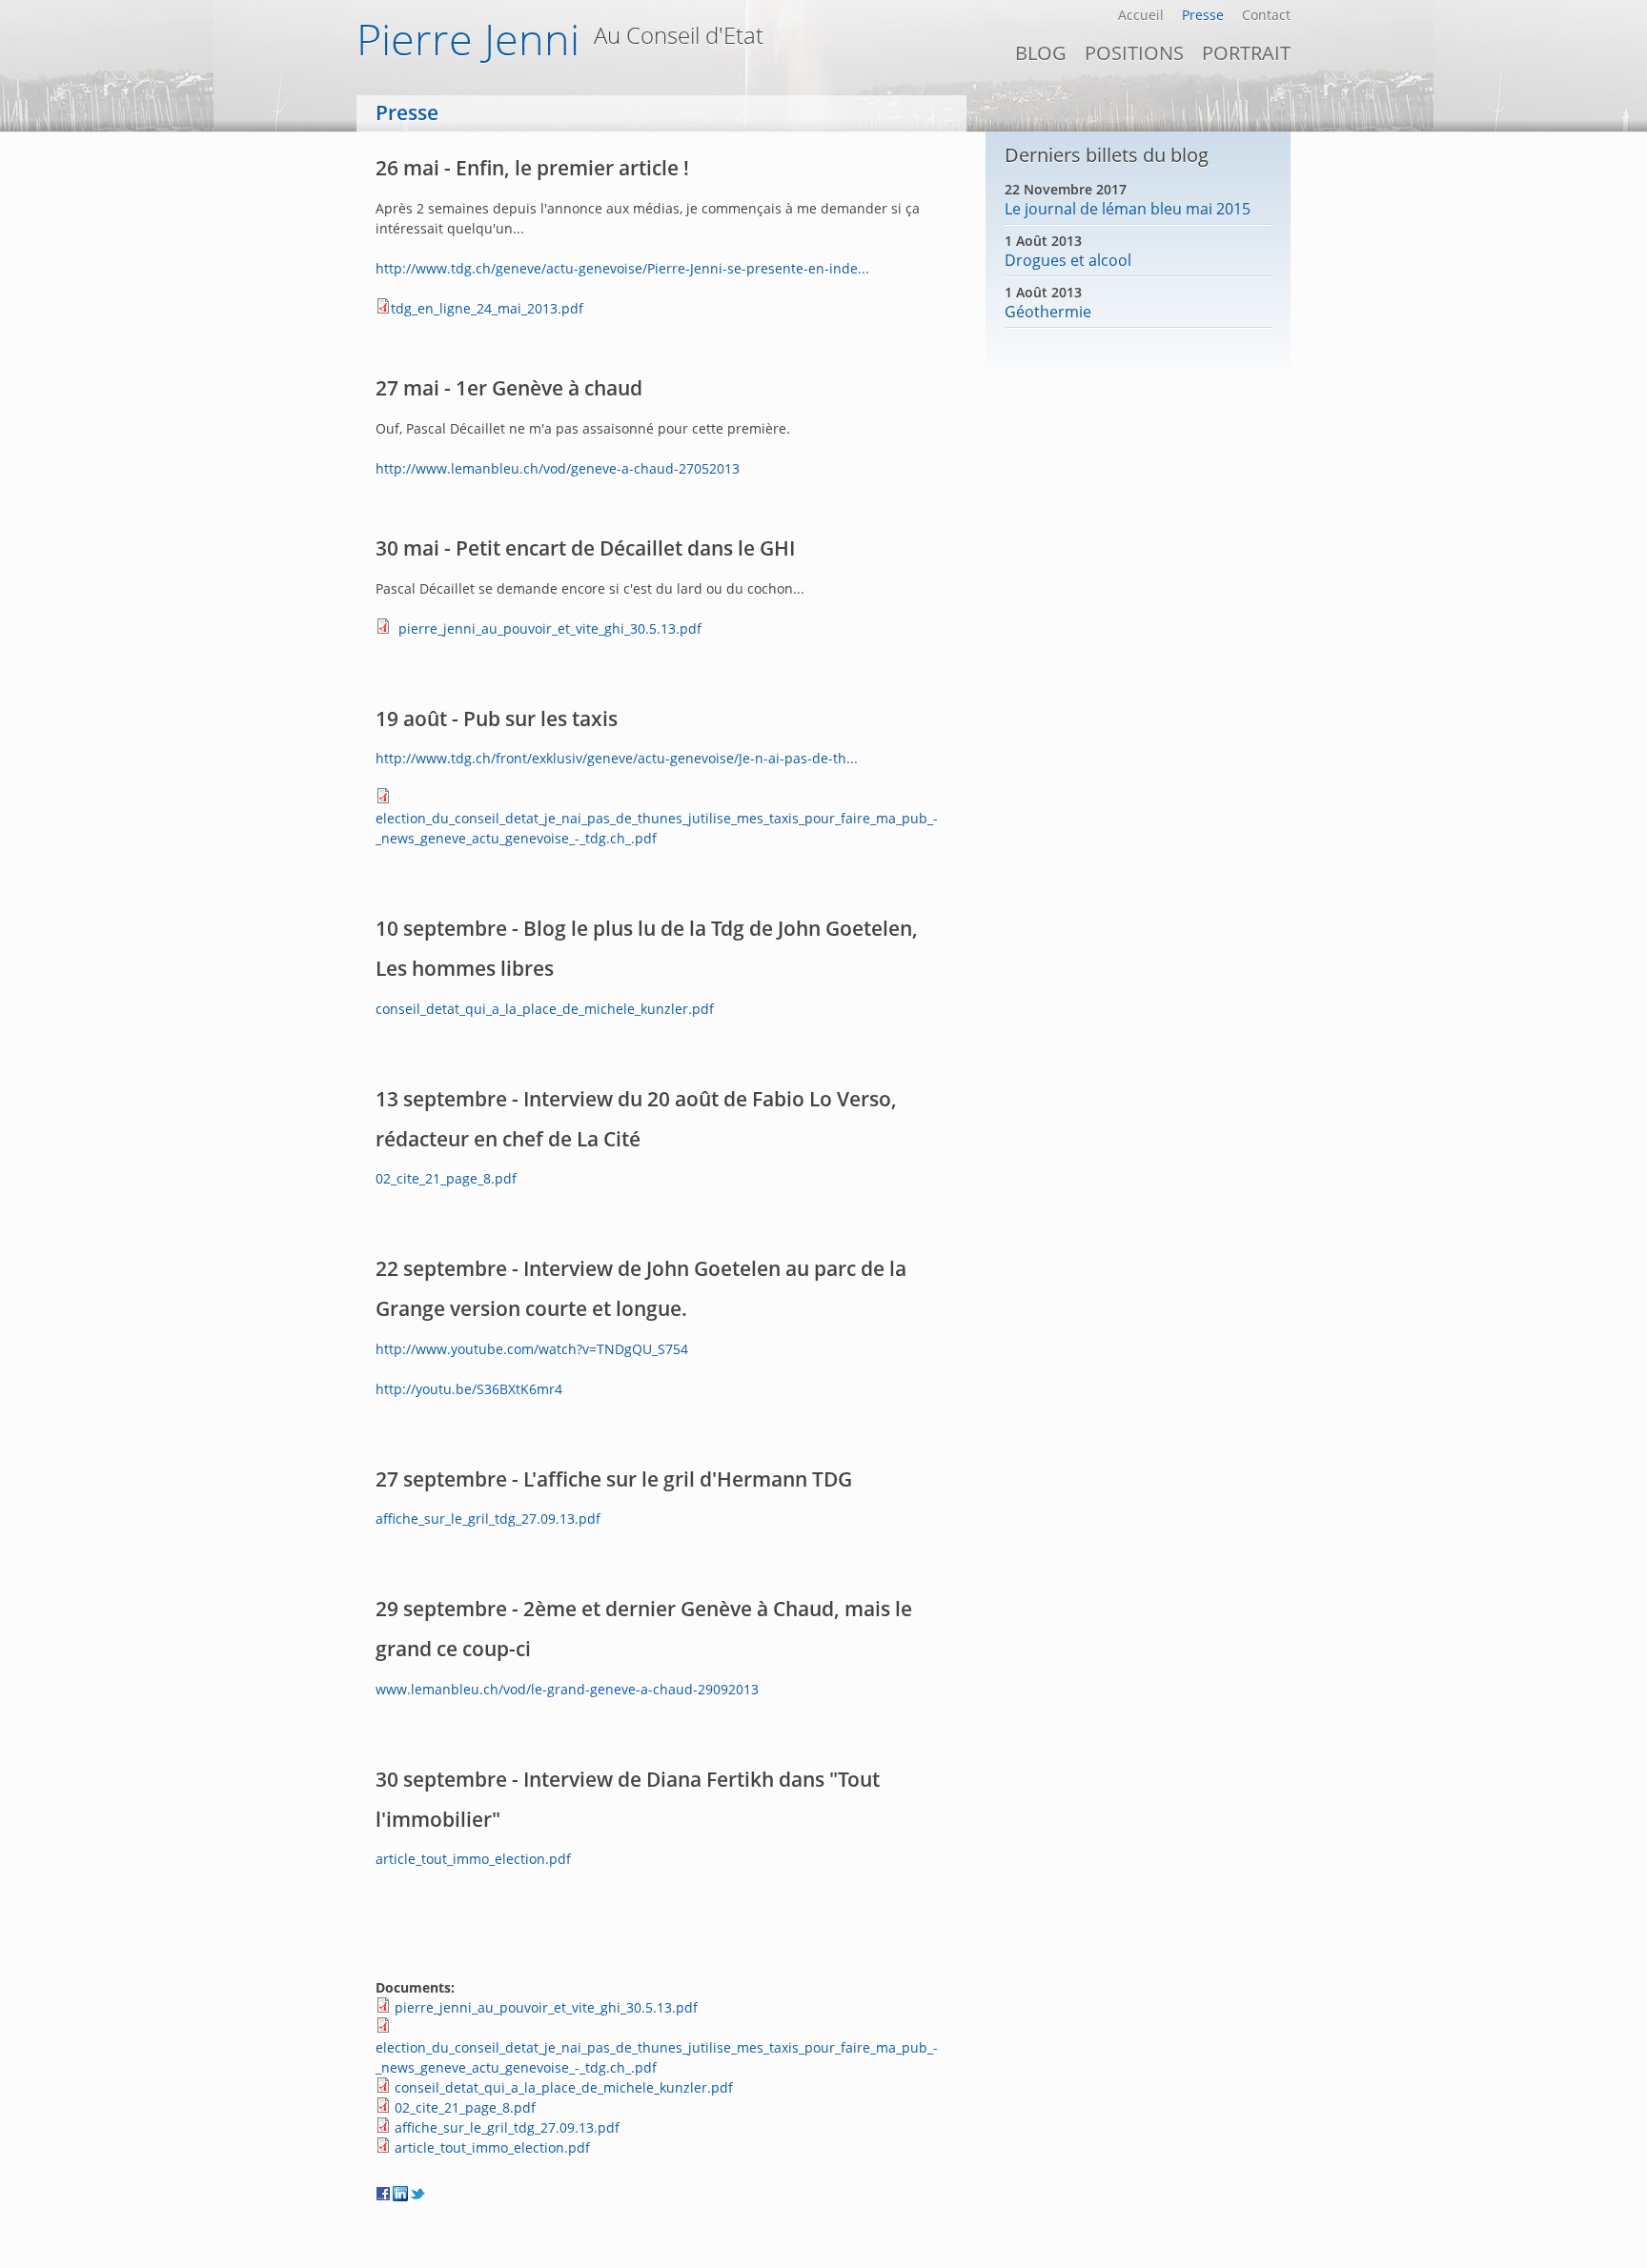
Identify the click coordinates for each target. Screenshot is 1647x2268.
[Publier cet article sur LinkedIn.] (401, 2194)
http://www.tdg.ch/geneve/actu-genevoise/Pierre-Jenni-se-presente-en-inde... (622, 268)
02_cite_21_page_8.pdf (446, 1178)
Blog (1041, 53)
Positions (1134, 53)
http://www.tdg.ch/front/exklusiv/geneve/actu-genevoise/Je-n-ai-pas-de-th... (617, 758)
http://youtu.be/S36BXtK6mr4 (469, 1389)
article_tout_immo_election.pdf (473, 1859)
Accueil (1141, 15)
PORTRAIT (1246, 53)
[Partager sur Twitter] (418, 2194)
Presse (1203, 15)
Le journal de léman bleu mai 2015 (1128, 209)
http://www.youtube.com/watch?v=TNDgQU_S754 (532, 1349)
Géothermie (1048, 312)
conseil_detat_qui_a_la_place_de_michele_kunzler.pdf (545, 1009)
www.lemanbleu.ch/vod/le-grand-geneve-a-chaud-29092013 (567, 1689)
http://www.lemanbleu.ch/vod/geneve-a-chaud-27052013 (558, 468)
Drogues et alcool (1068, 260)
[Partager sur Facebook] (384, 2194)
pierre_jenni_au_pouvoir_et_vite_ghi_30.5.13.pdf (550, 628)
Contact (1266, 15)
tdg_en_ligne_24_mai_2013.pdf (487, 308)
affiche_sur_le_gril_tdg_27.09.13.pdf (488, 1519)
